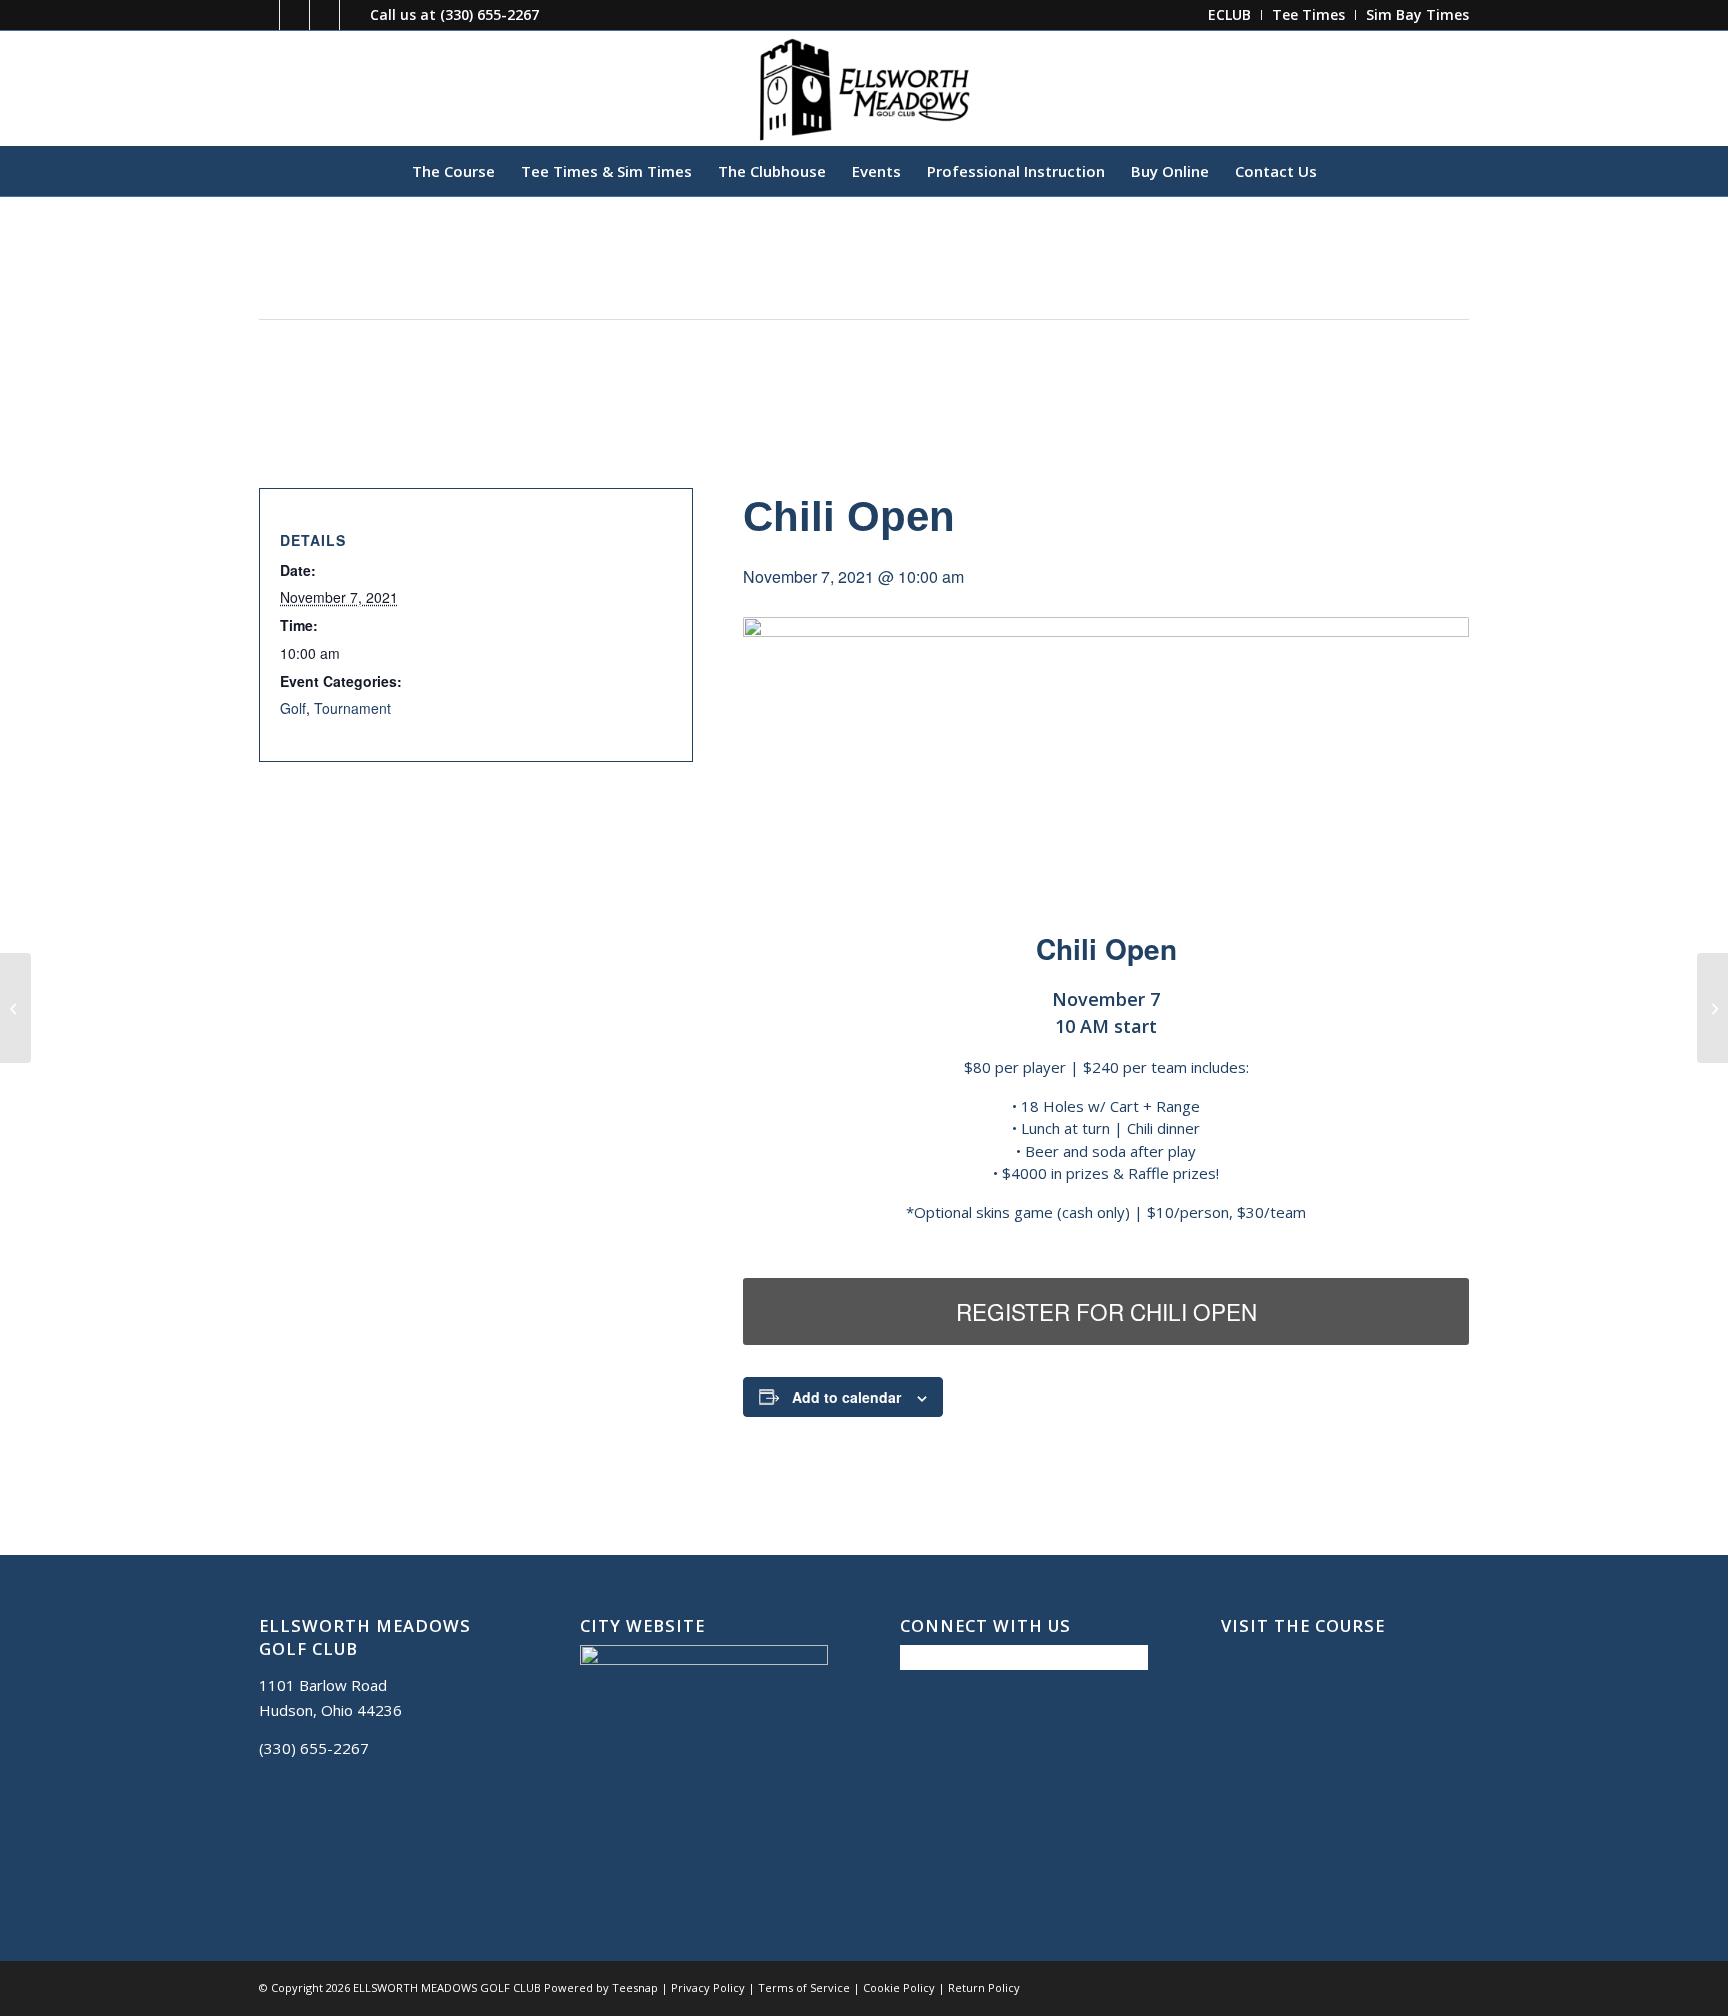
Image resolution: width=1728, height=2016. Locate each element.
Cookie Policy (899, 1987)
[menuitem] (1230, 15)
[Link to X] (294, 15)
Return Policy (984, 1987)
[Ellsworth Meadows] (864, 88)
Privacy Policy (708, 1987)
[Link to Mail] (324, 15)
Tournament (352, 708)
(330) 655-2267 (489, 14)
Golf (293, 708)
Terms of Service (804, 1987)
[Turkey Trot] (15, 1008)
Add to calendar (846, 1397)
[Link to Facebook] (264, 15)
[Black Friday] (1712, 1008)
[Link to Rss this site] (355, 15)
